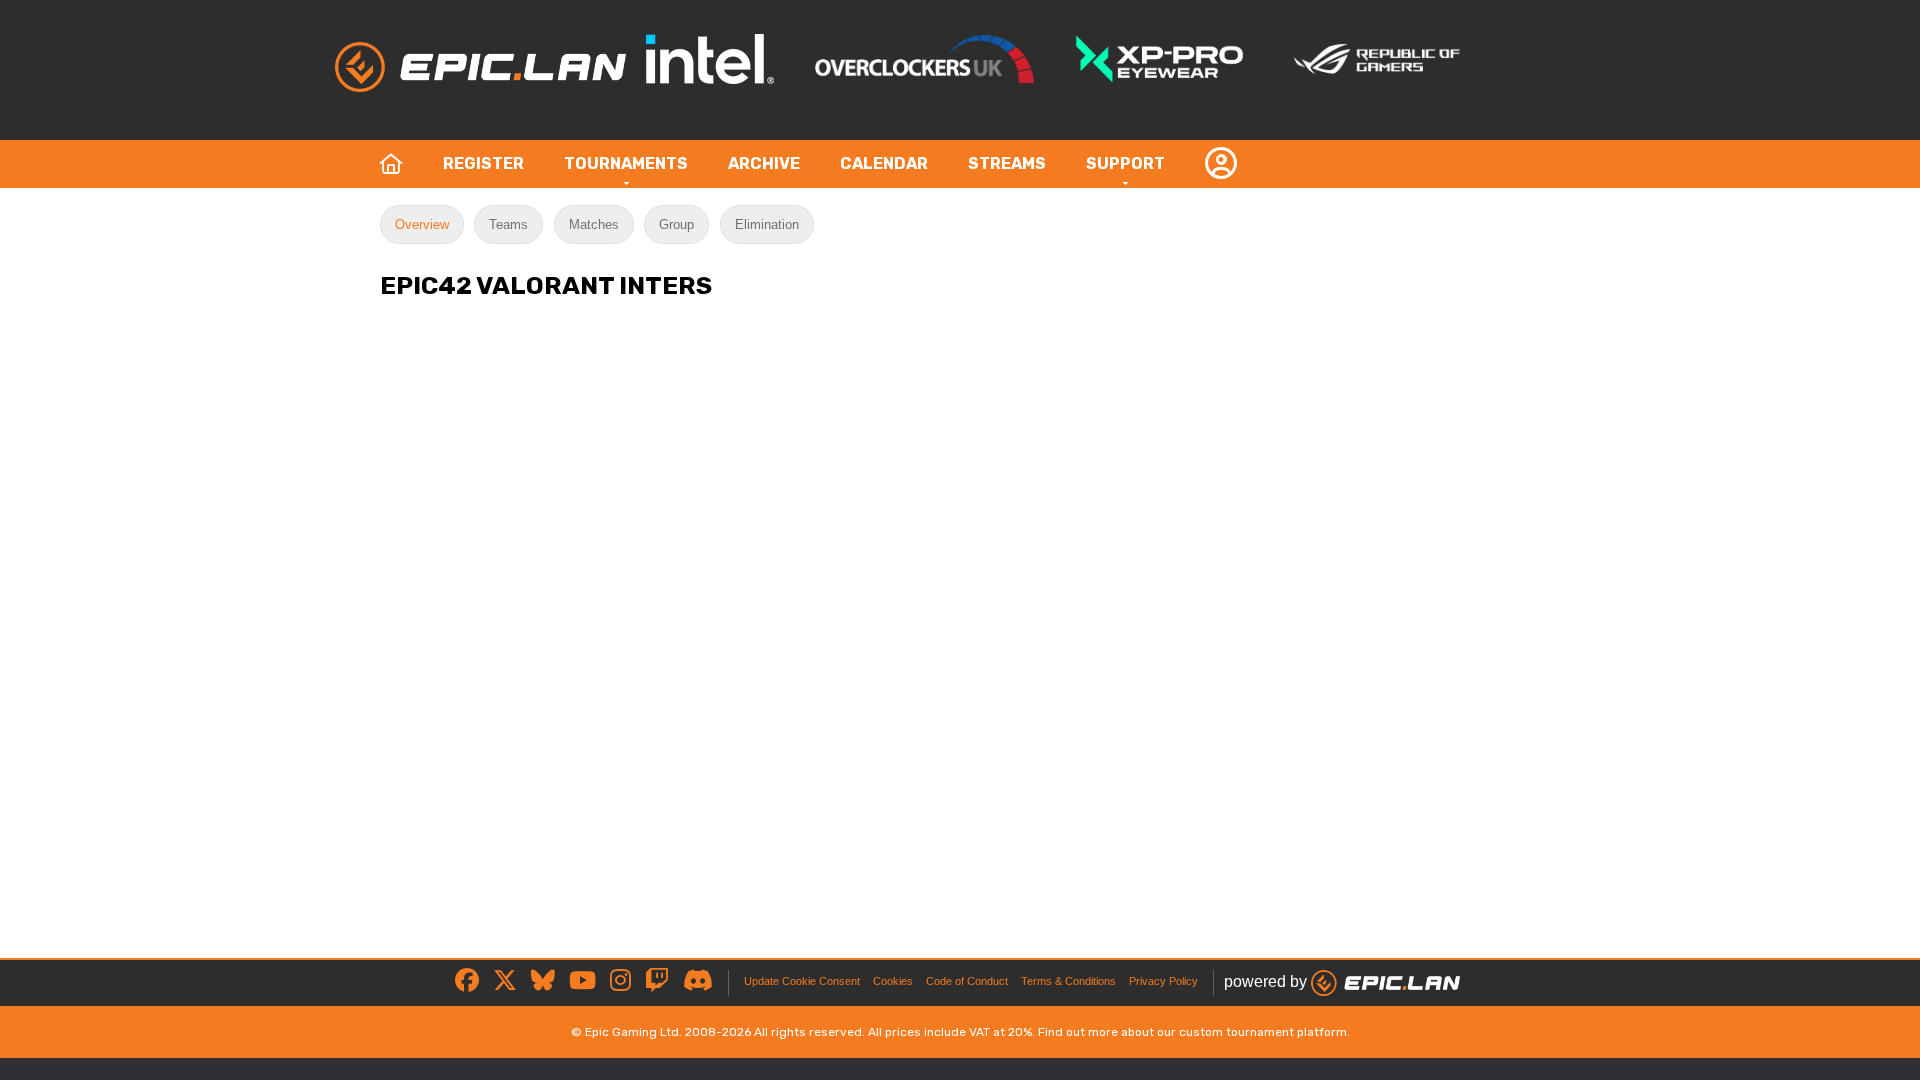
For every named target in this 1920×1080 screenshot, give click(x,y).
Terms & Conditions (1068, 981)
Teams (508, 224)
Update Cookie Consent (802, 981)
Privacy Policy (1163, 981)
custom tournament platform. (1264, 1032)
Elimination (767, 224)
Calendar (884, 163)
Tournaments (626, 163)
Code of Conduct (967, 981)
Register (483, 163)
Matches (594, 224)
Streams (1007, 163)
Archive (764, 163)
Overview (422, 224)
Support (1125, 163)
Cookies (893, 981)
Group (676, 224)
